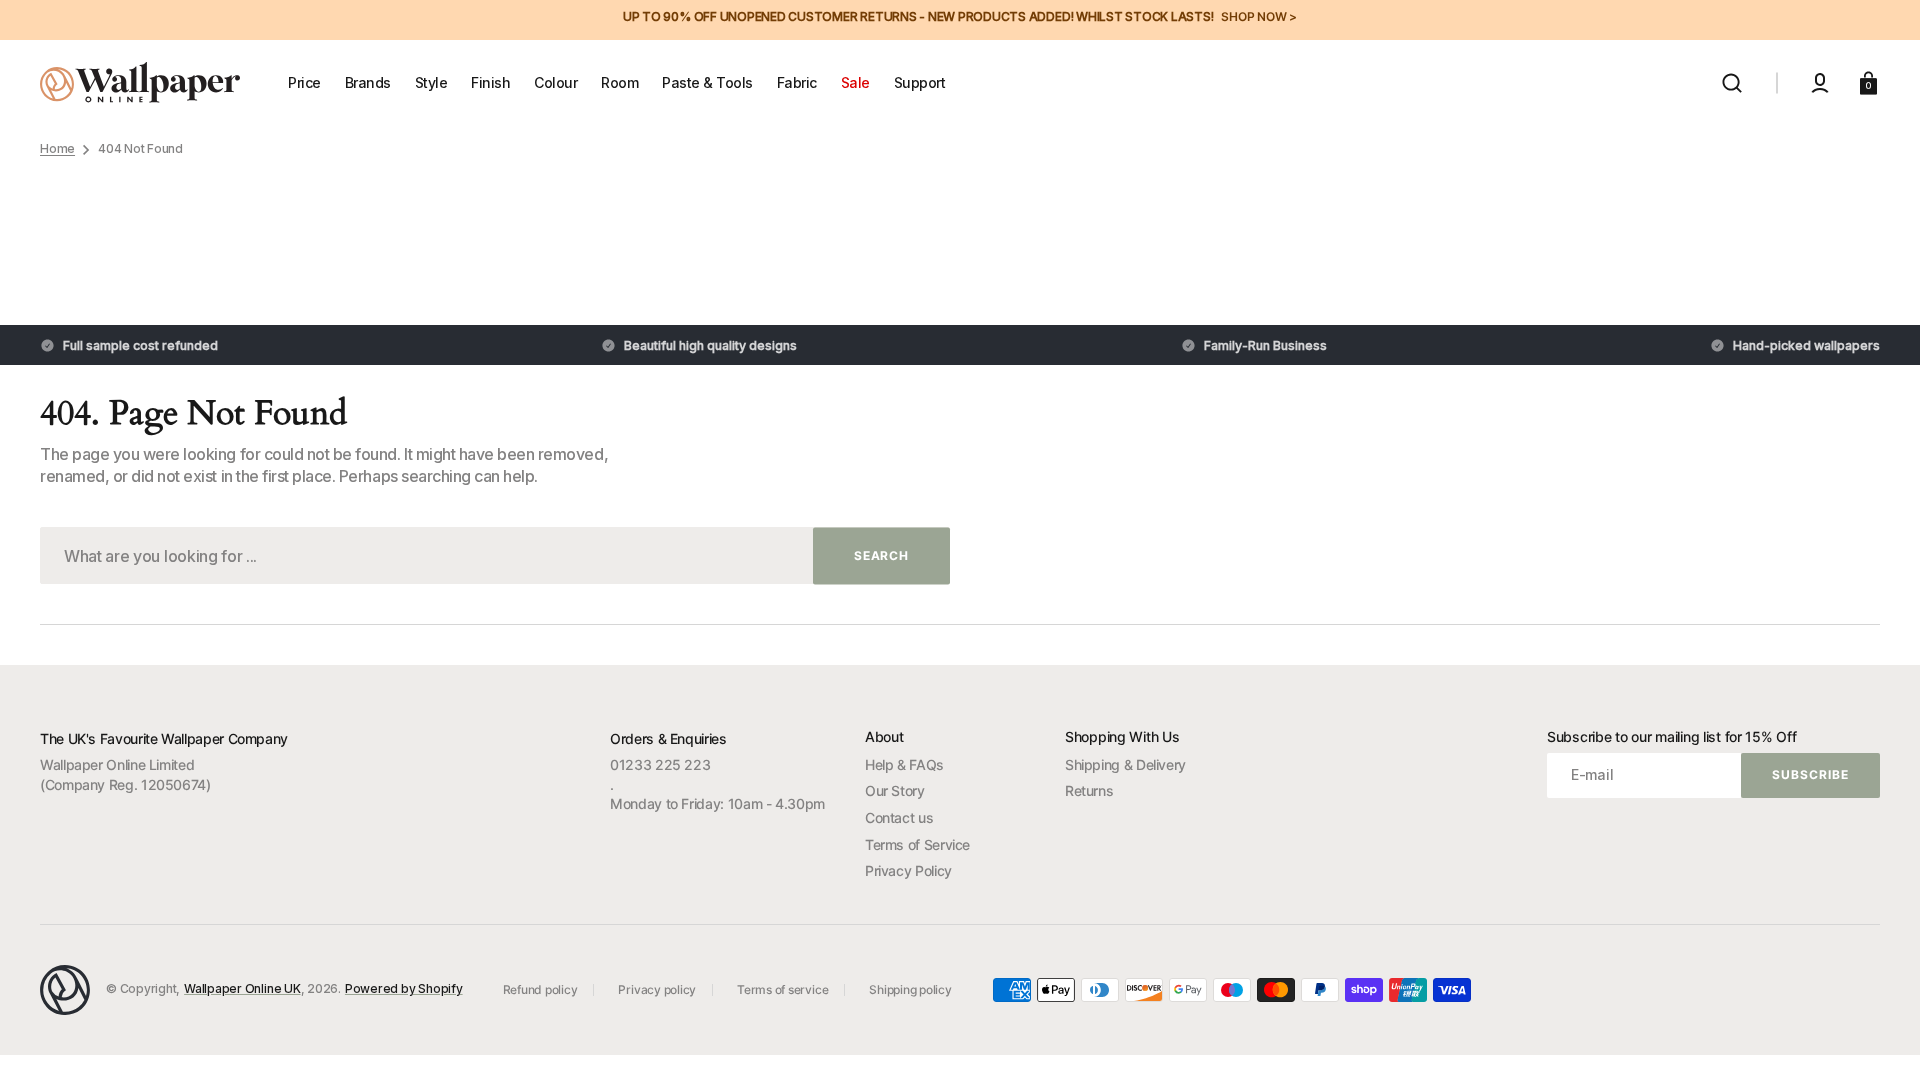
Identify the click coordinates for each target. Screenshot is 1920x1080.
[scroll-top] (1877, 1037)
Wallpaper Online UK (242, 988)
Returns (1089, 790)
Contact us (899, 817)
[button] (1732, 83)
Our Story (895, 790)
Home (57, 148)
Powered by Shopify (404, 988)
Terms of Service (917, 844)
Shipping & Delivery (1125, 764)
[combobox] (495, 555)
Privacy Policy (908, 870)
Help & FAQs (904, 764)
